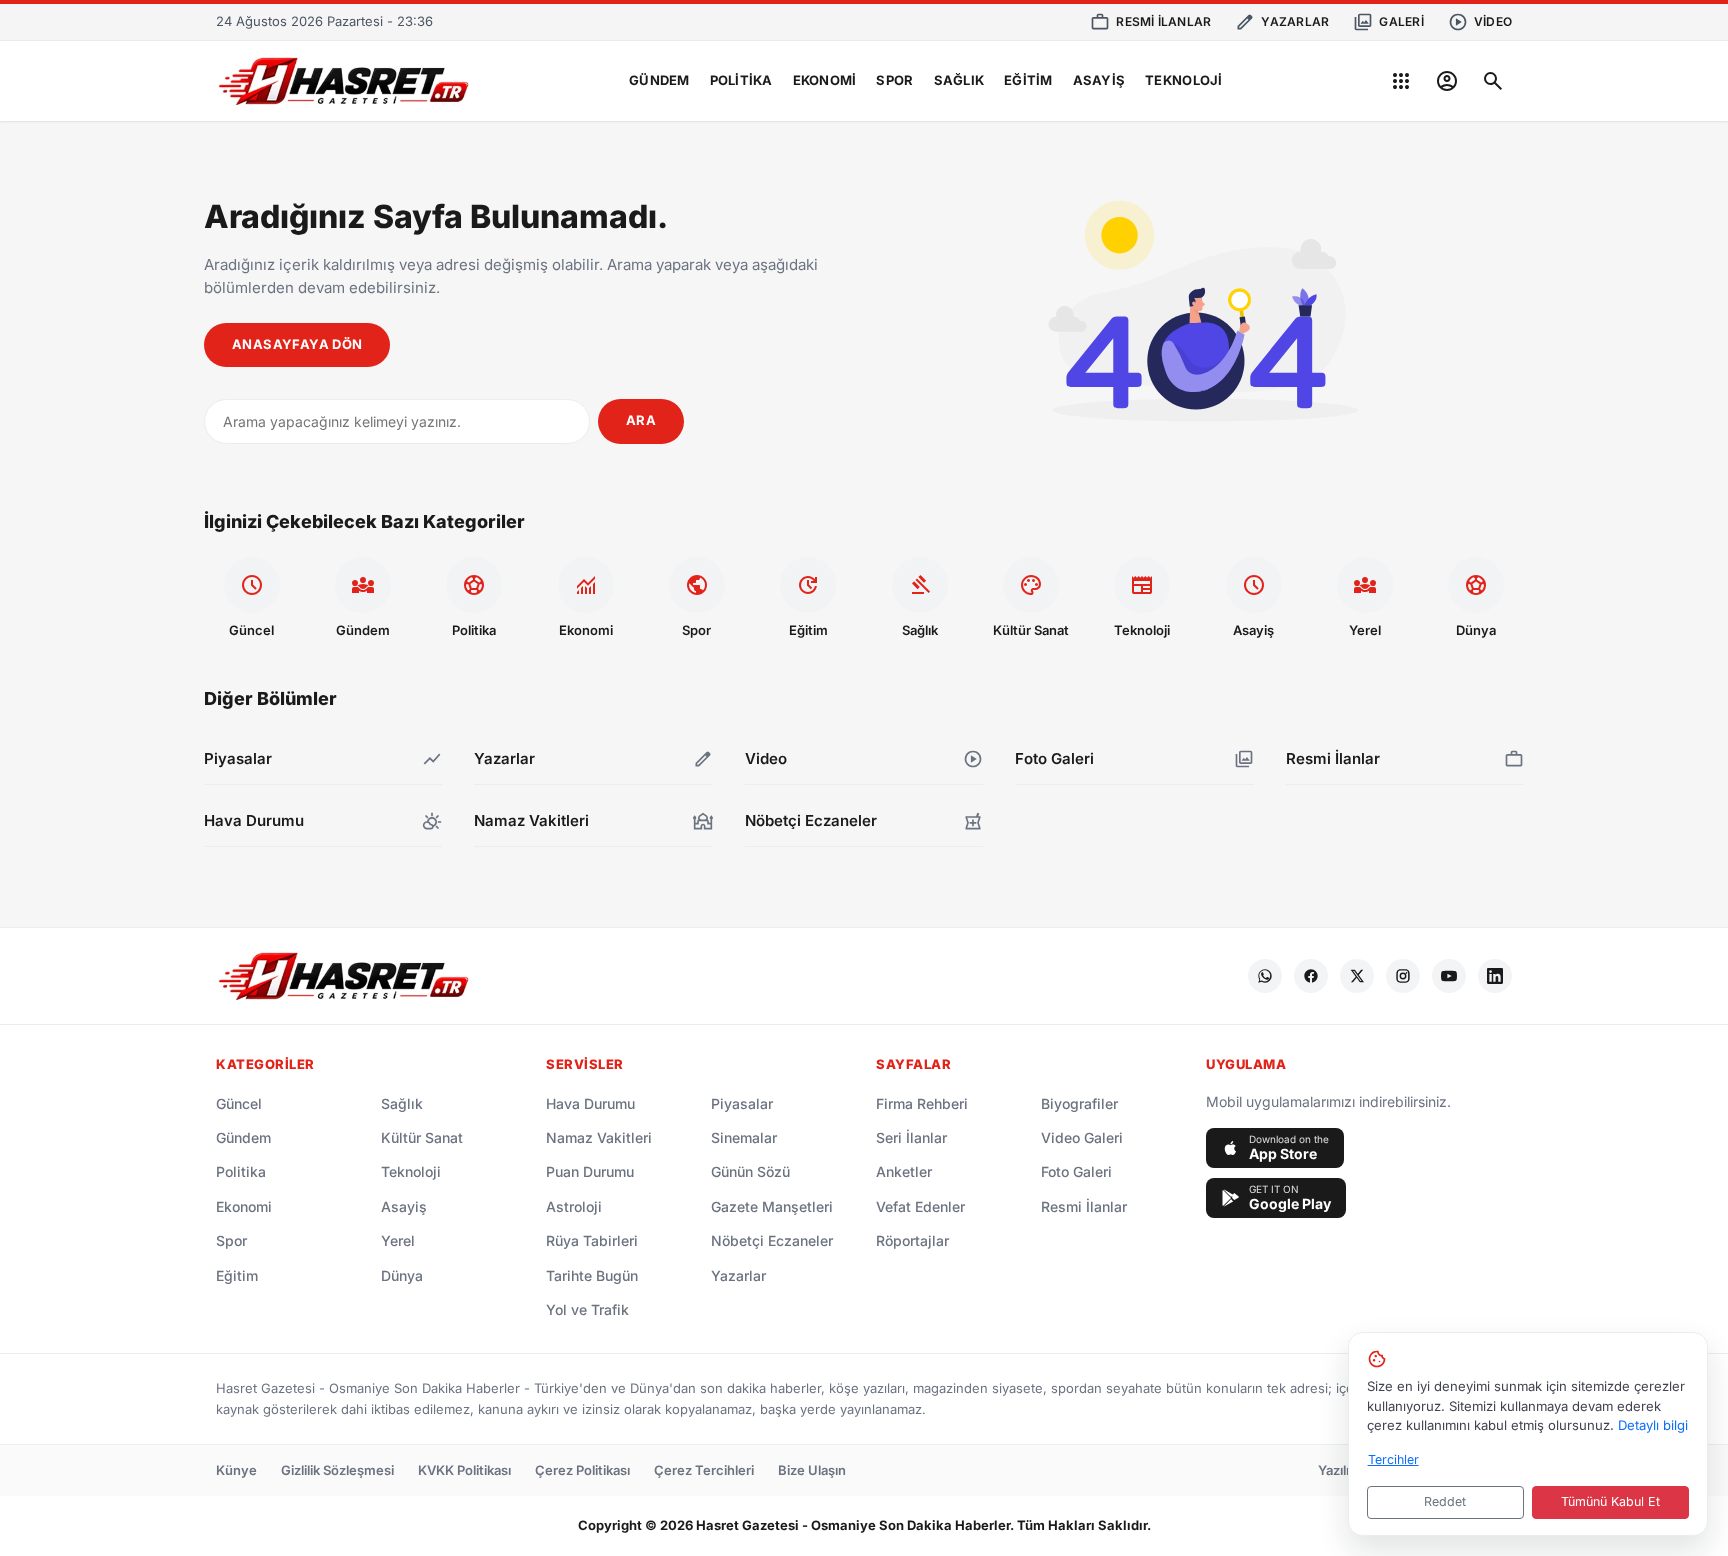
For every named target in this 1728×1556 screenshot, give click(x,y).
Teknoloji (1183, 80)
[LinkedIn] (1495, 976)
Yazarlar (738, 1275)
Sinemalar (744, 1137)
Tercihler (1393, 1459)
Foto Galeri (1076, 1171)
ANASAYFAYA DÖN (297, 344)
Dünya (402, 1275)
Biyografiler (1079, 1103)
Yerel (398, 1240)
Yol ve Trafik (587, 1309)
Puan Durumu (590, 1171)
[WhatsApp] (1265, 976)
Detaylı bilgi (1653, 1425)
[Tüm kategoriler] (1401, 81)
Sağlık (959, 80)
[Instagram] (1403, 976)
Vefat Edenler (920, 1206)
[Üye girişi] (1447, 81)
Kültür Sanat (422, 1137)
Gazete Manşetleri (772, 1206)
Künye (236, 1470)
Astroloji (574, 1206)
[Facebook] (1311, 976)
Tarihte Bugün (592, 1275)
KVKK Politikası (464, 1470)
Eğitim (1028, 80)
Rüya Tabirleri (592, 1240)
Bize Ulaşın (812, 1470)
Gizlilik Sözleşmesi (337, 1470)
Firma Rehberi (922, 1103)
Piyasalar (742, 1103)
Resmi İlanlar (1084, 1206)
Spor (894, 80)
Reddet (1445, 1501)
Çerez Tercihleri (704, 1470)
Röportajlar (912, 1240)
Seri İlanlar (911, 1137)
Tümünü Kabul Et (1610, 1501)
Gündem (659, 80)
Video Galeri (1082, 1137)
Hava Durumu (590, 1103)
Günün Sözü (750, 1171)
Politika (741, 80)
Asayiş (1099, 80)
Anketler (904, 1171)
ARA (641, 420)
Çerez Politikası (582, 1470)
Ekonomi (825, 80)
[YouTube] (1449, 976)
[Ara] (1493, 81)
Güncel (239, 1103)
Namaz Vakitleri (599, 1137)
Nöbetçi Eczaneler (772, 1240)
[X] (1357, 976)
